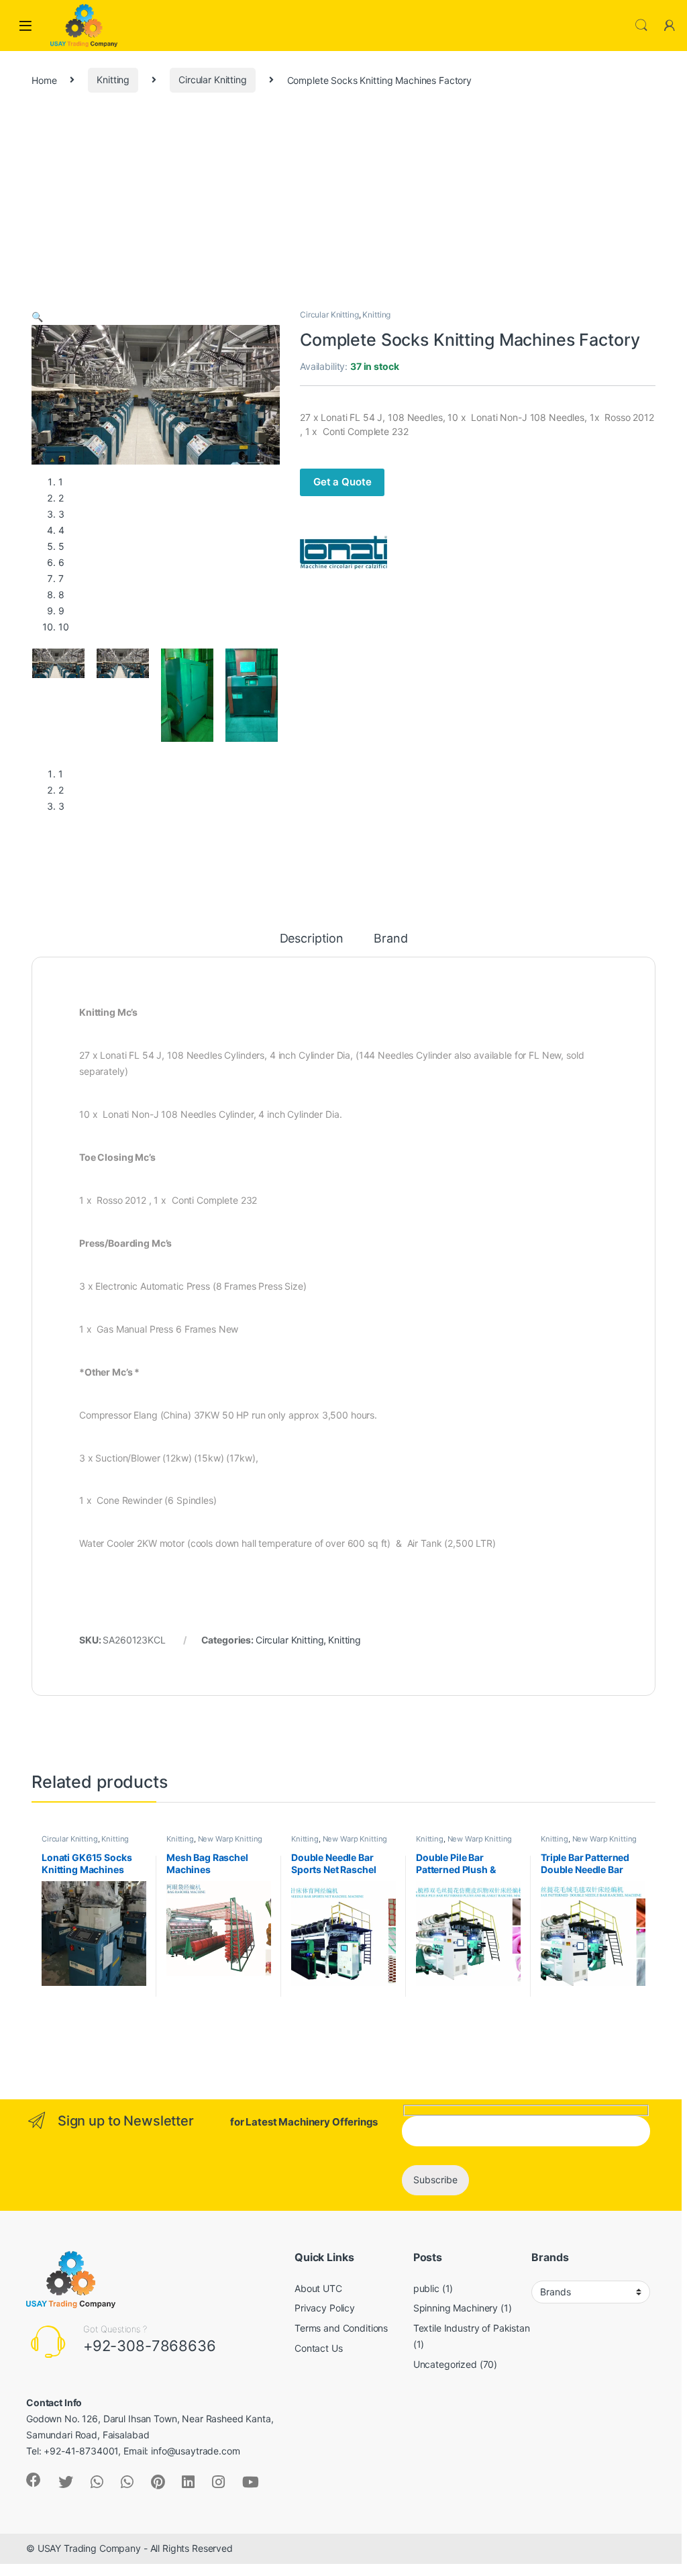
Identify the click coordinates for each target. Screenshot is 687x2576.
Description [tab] (312, 939)
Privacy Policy (325, 2308)
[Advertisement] (343, 208)
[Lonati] (343, 553)
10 (64, 627)
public (426, 2288)
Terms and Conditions (341, 2328)
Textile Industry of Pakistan (472, 2328)
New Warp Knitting (230, 1839)
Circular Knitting (213, 80)
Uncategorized (445, 2364)
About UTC (318, 2288)
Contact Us (319, 2348)
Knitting (113, 80)
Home (44, 80)
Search (641, 26)
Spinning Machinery (456, 2308)
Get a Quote (342, 482)
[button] (37, 317)
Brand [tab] (390, 939)
